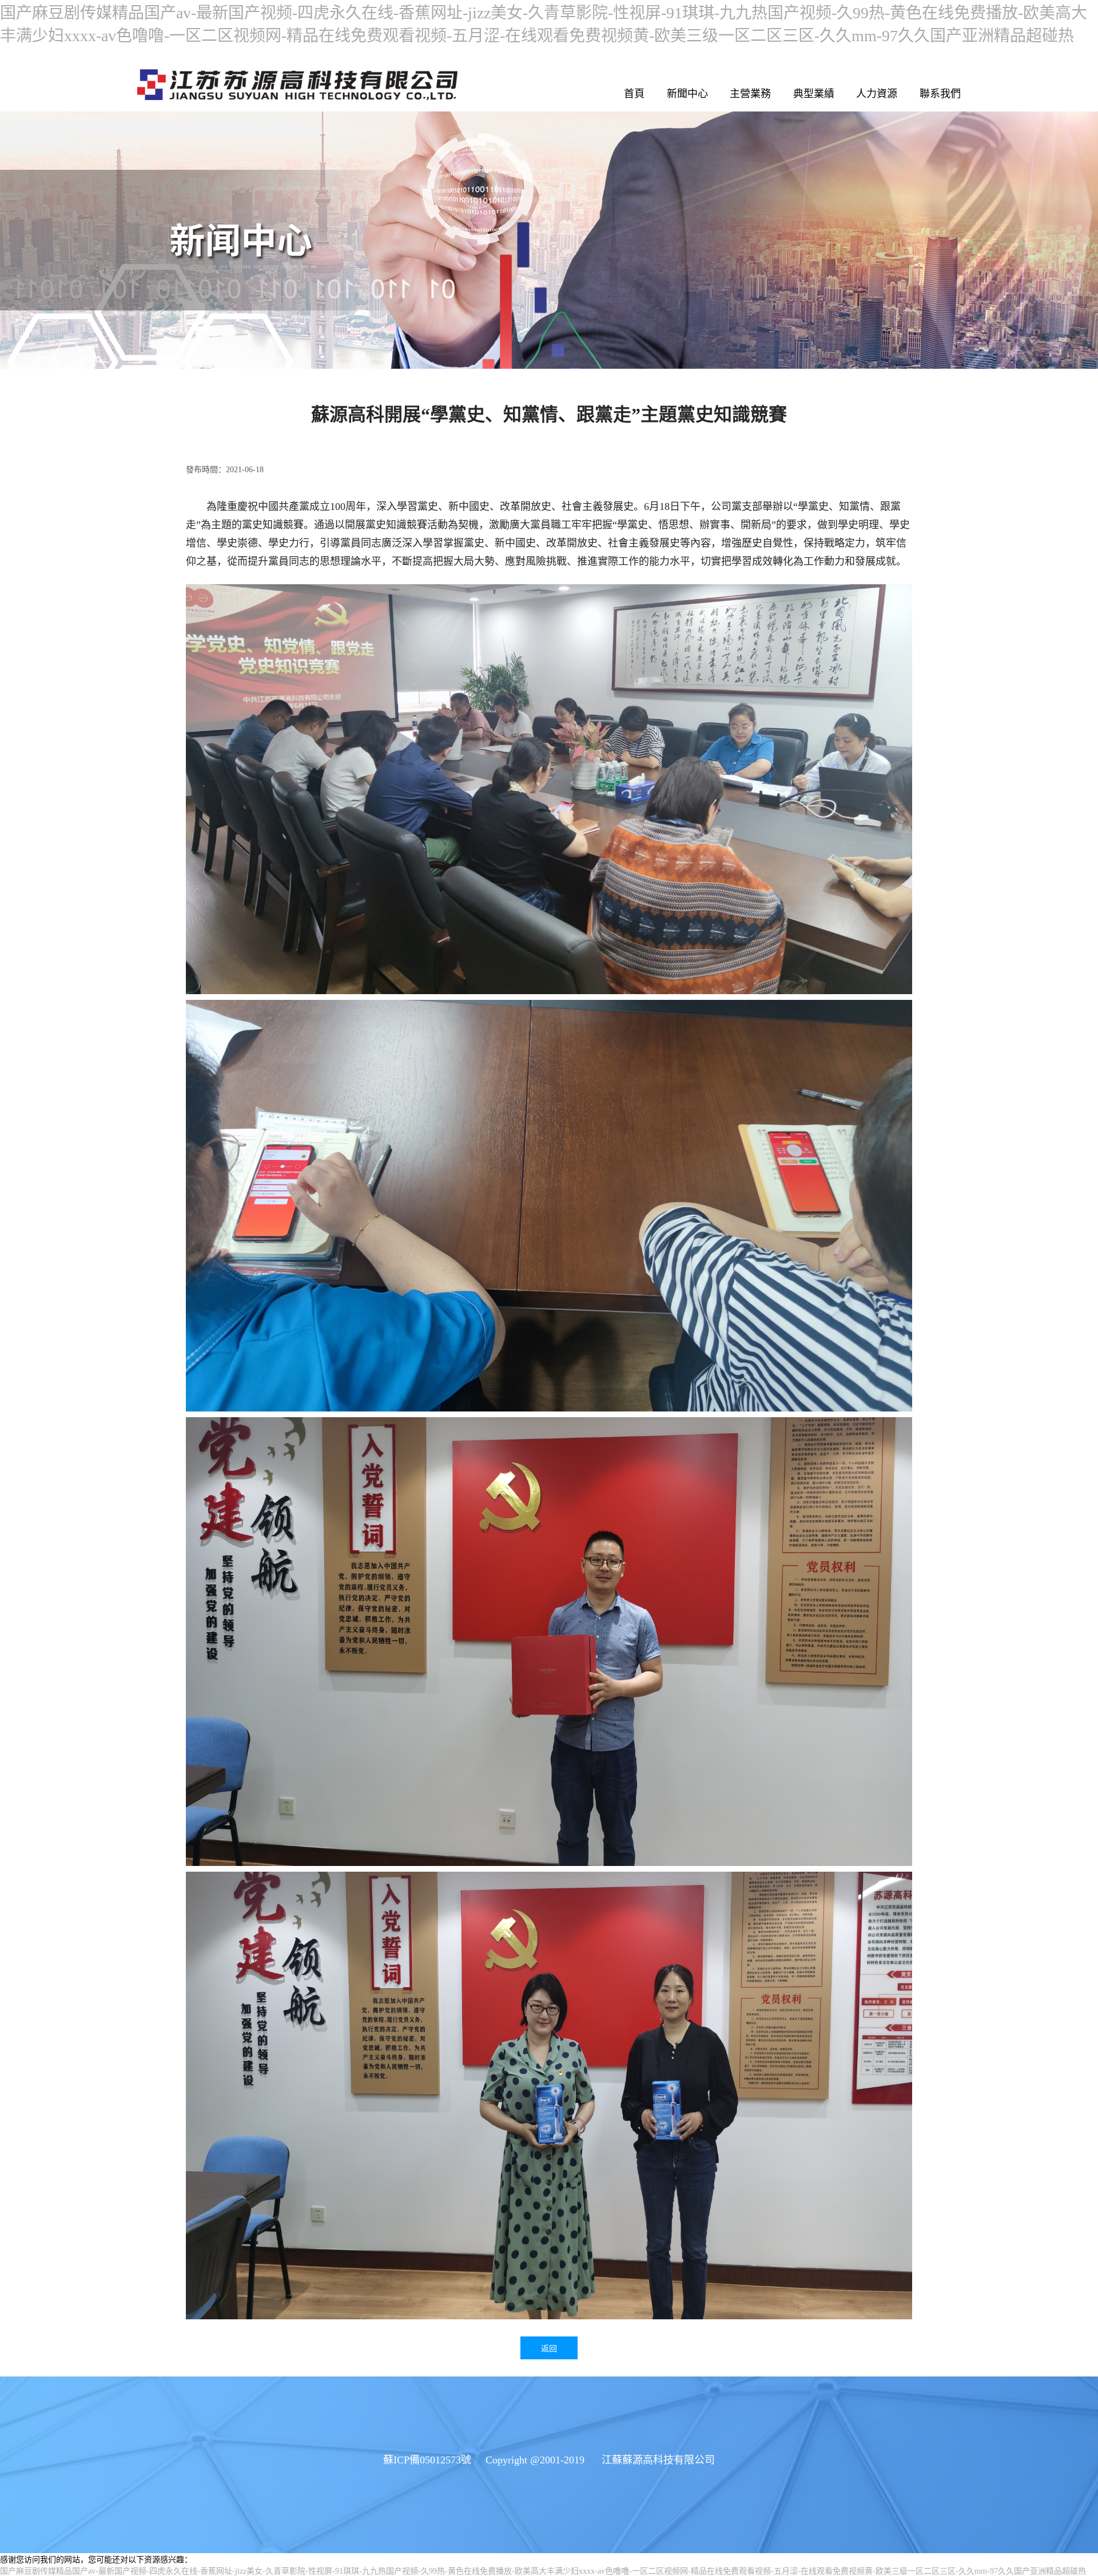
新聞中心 (687, 94)
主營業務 (750, 94)
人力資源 (877, 94)
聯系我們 (940, 94)
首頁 (634, 94)
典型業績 (814, 94)
